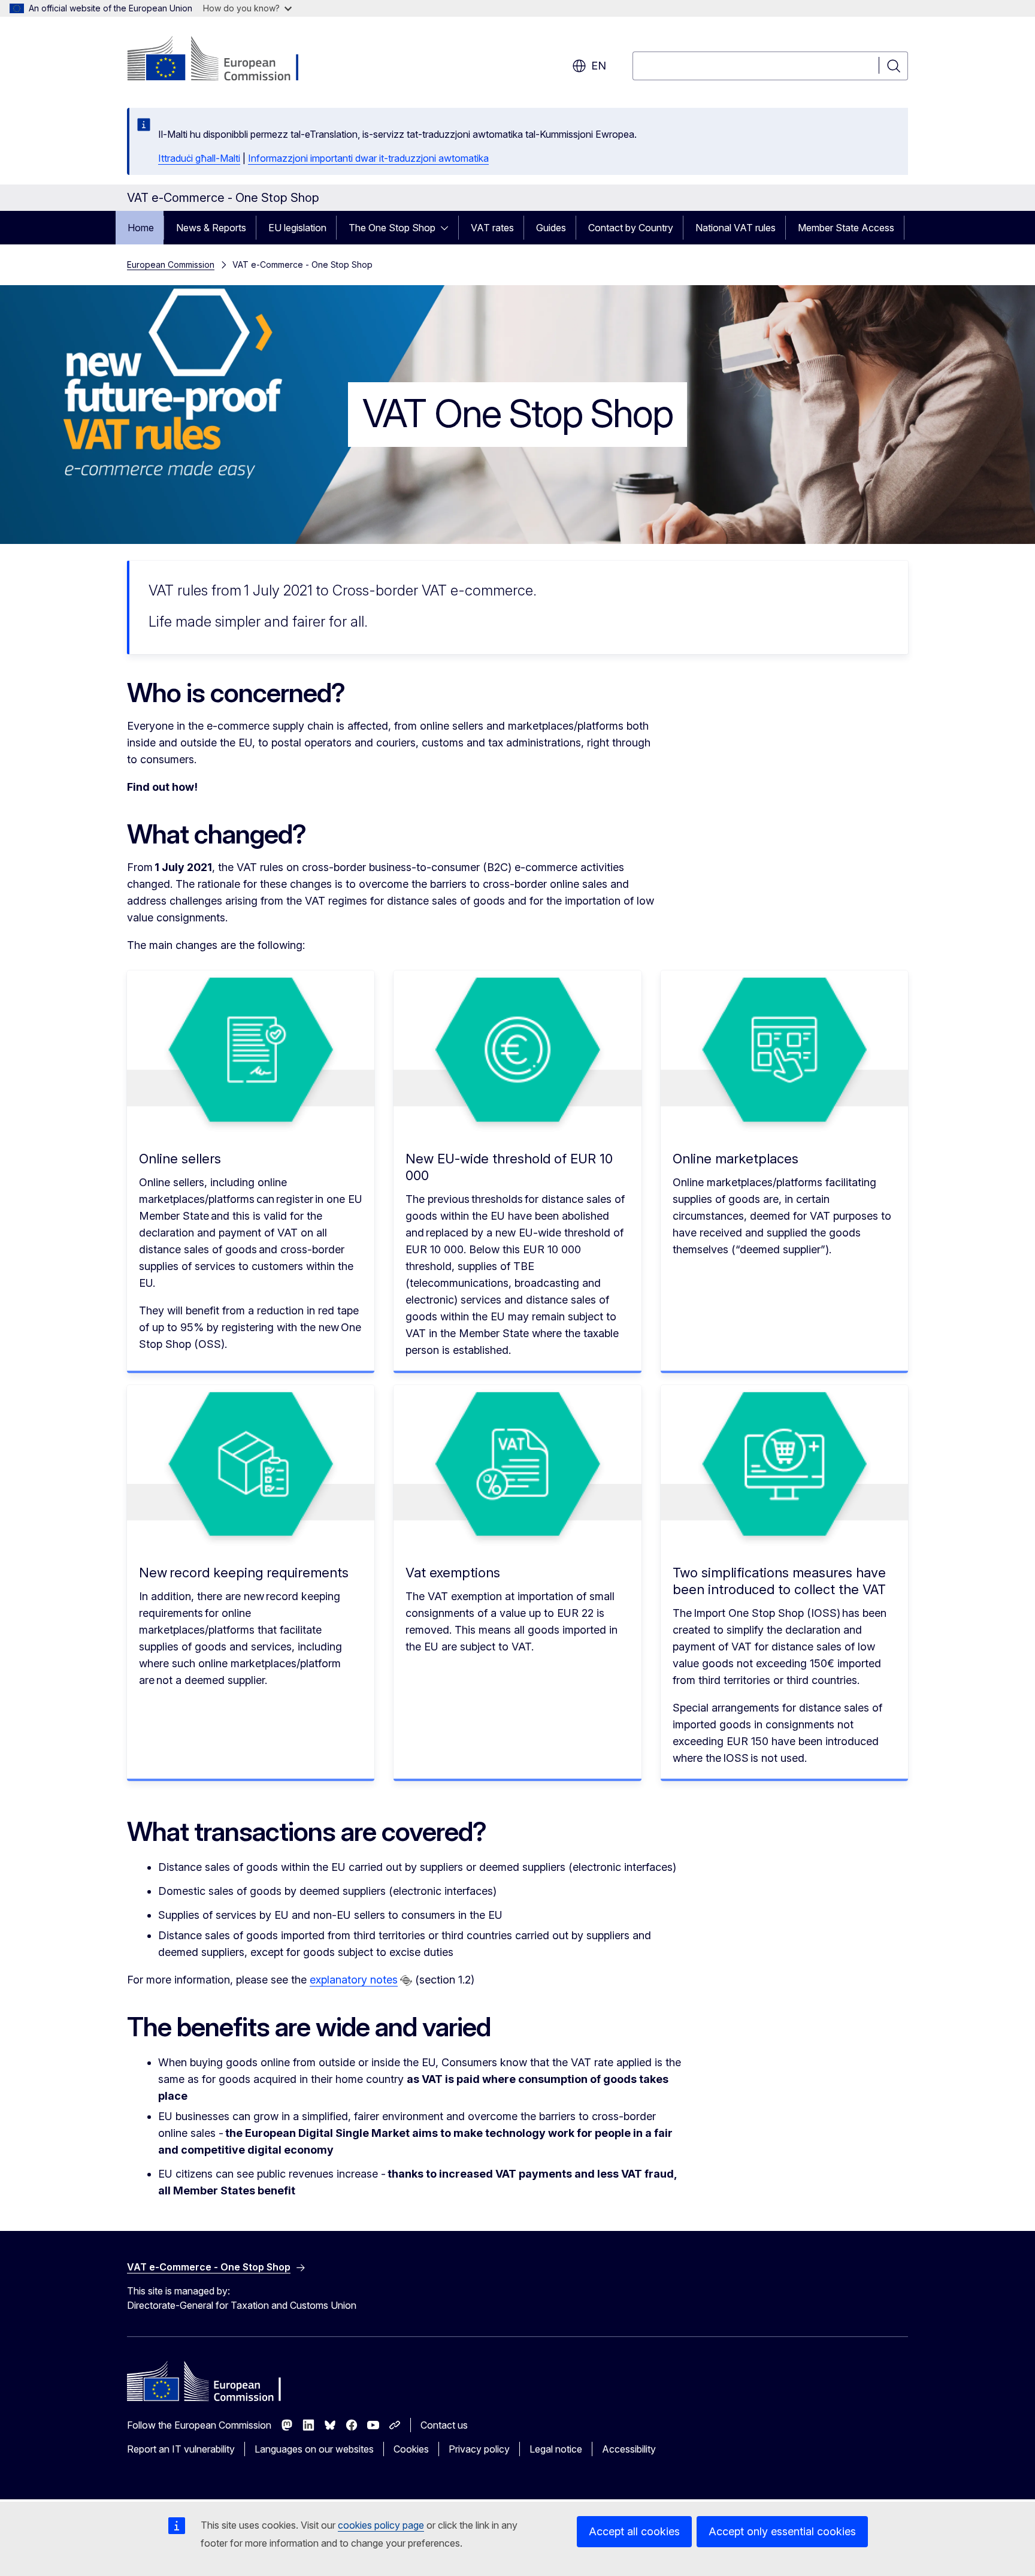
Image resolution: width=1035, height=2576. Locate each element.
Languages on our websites (314, 2449)
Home (141, 228)
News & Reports (211, 228)
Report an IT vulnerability (181, 2449)
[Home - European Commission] (224, 60)
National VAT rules (736, 228)
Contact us (444, 2425)
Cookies (411, 2449)
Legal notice (556, 2449)
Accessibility (629, 2449)
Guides (551, 228)
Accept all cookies (634, 2531)
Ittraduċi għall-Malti (199, 158)
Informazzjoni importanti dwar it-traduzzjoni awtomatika (368, 158)
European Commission (171, 264)
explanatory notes (354, 1980)
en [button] (599, 66)
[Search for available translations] (406, 1981)
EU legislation (297, 228)
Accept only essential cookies (782, 2531)
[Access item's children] (448, 228)
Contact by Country (631, 228)
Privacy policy (479, 2449)
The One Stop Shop (392, 228)
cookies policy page (381, 2525)
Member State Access (846, 228)
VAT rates (492, 228)
